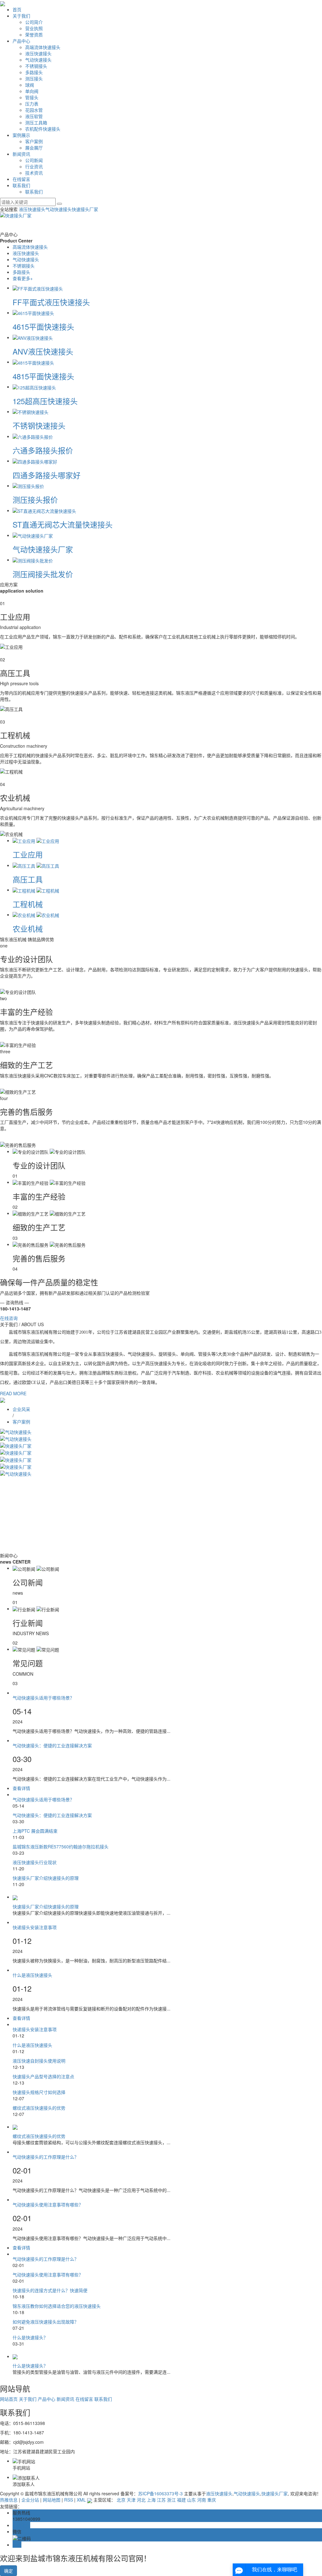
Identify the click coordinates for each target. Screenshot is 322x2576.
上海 (151, 2500)
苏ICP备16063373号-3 (160, 2493)
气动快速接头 (38, 60)
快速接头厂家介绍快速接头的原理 (46, 1878)
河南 (202, 2500)
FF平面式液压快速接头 (51, 302)
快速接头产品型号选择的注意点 (43, 2076)
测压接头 (34, 79)
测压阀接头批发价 (43, 574)
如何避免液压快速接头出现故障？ (46, 2322)
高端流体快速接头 (43, 47)
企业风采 (21, 1409)
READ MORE (13, 1393)
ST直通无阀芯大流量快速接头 (63, 524)
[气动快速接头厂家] (33, 535)
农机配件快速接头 (43, 129)
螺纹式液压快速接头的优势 (39, 2108)
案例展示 (21, 135)
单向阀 (32, 91)
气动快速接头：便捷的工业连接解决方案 (52, 1745)
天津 (131, 2500)
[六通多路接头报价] (33, 436)
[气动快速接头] (16, 1431)
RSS (69, 2500)
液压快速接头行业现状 (35, 1862)
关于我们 (21, 16)
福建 (181, 2500)
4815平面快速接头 (43, 376)
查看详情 (23, 1788)
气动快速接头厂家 (43, 549)
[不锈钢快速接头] (31, 411)
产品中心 (21, 41)
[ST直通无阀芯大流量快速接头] (44, 510)
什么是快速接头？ (30, 2337)
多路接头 (34, 72)
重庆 (212, 2500)
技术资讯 (34, 173)
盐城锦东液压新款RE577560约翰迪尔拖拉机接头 (61, 1847)
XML (81, 2500)
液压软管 (34, 116)
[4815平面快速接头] (33, 362)
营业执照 (34, 28)
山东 (192, 2500)
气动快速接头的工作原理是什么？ (46, 2157)
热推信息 (9, 2500)
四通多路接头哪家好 (47, 475)
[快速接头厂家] (16, 1445)
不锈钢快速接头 (39, 425)
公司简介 (34, 22)
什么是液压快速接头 (32, 1975)
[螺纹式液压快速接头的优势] (167, 2127)
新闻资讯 (21, 154)
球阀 (30, 85)
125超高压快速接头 (45, 401)
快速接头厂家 (85, 209)
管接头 (32, 97)
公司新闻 (34, 160)
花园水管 (34, 110)
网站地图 (52, 2500)
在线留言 (21, 179)
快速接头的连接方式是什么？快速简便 (50, 2290)
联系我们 (21, 185)
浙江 (171, 2500)
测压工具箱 (36, 122)
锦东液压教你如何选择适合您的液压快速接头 (57, 2306)
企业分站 (30, 2500)
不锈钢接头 (36, 66)
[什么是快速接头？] (167, 2356)
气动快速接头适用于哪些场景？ (43, 1698)
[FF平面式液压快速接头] (38, 288)
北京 (121, 2500)
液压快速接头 (38, 53)
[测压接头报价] (28, 485)
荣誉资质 (34, 35)
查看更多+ (23, 278)
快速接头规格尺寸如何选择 (39, 2092)
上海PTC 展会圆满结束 (35, 1831)
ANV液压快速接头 (43, 351)
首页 (17, 9)
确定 (8, 2571)
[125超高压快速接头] (34, 387)
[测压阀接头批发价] (33, 560)
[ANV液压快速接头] (33, 337)
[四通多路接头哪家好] (35, 461)
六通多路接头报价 (43, 450)
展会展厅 (34, 148)
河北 (141, 2500)
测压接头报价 (35, 499)
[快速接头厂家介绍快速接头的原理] (167, 1897)
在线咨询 (9, 1318)
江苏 (161, 2500)
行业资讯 (34, 166)
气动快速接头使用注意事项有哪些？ (48, 2205)
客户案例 (34, 141)
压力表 (32, 104)
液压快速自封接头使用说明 (39, 2061)
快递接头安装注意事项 (35, 1927)
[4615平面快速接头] (33, 312)
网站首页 (9, 2399)
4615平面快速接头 (43, 326)
